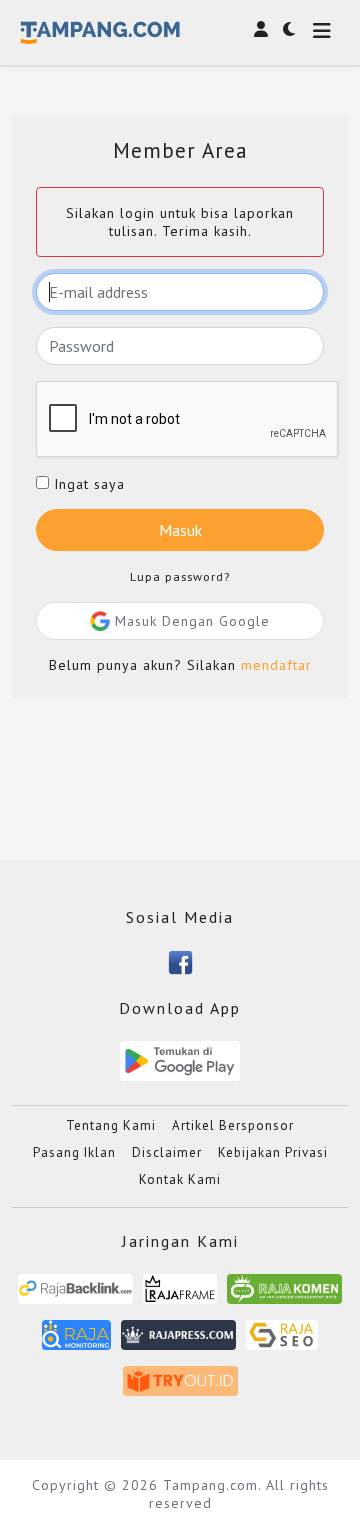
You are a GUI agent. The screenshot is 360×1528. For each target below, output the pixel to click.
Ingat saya (87, 484)
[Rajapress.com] (178, 1342)
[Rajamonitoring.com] (76, 1342)
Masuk (180, 530)
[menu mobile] (322, 32)
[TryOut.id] (180, 1388)
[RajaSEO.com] (282, 1342)
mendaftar (276, 665)
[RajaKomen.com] (284, 1296)
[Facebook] (180, 961)
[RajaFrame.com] (180, 1296)
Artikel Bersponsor (233, 1125)
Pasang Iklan (74, 1152)
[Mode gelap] (289, 29)
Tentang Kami (111, 1125)
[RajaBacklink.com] (75, 1296)
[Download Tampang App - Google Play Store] (180, 1060)
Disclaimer (167, 1152)
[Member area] (261, 29)
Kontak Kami (180, 1179)
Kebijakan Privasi (273, 1152)
